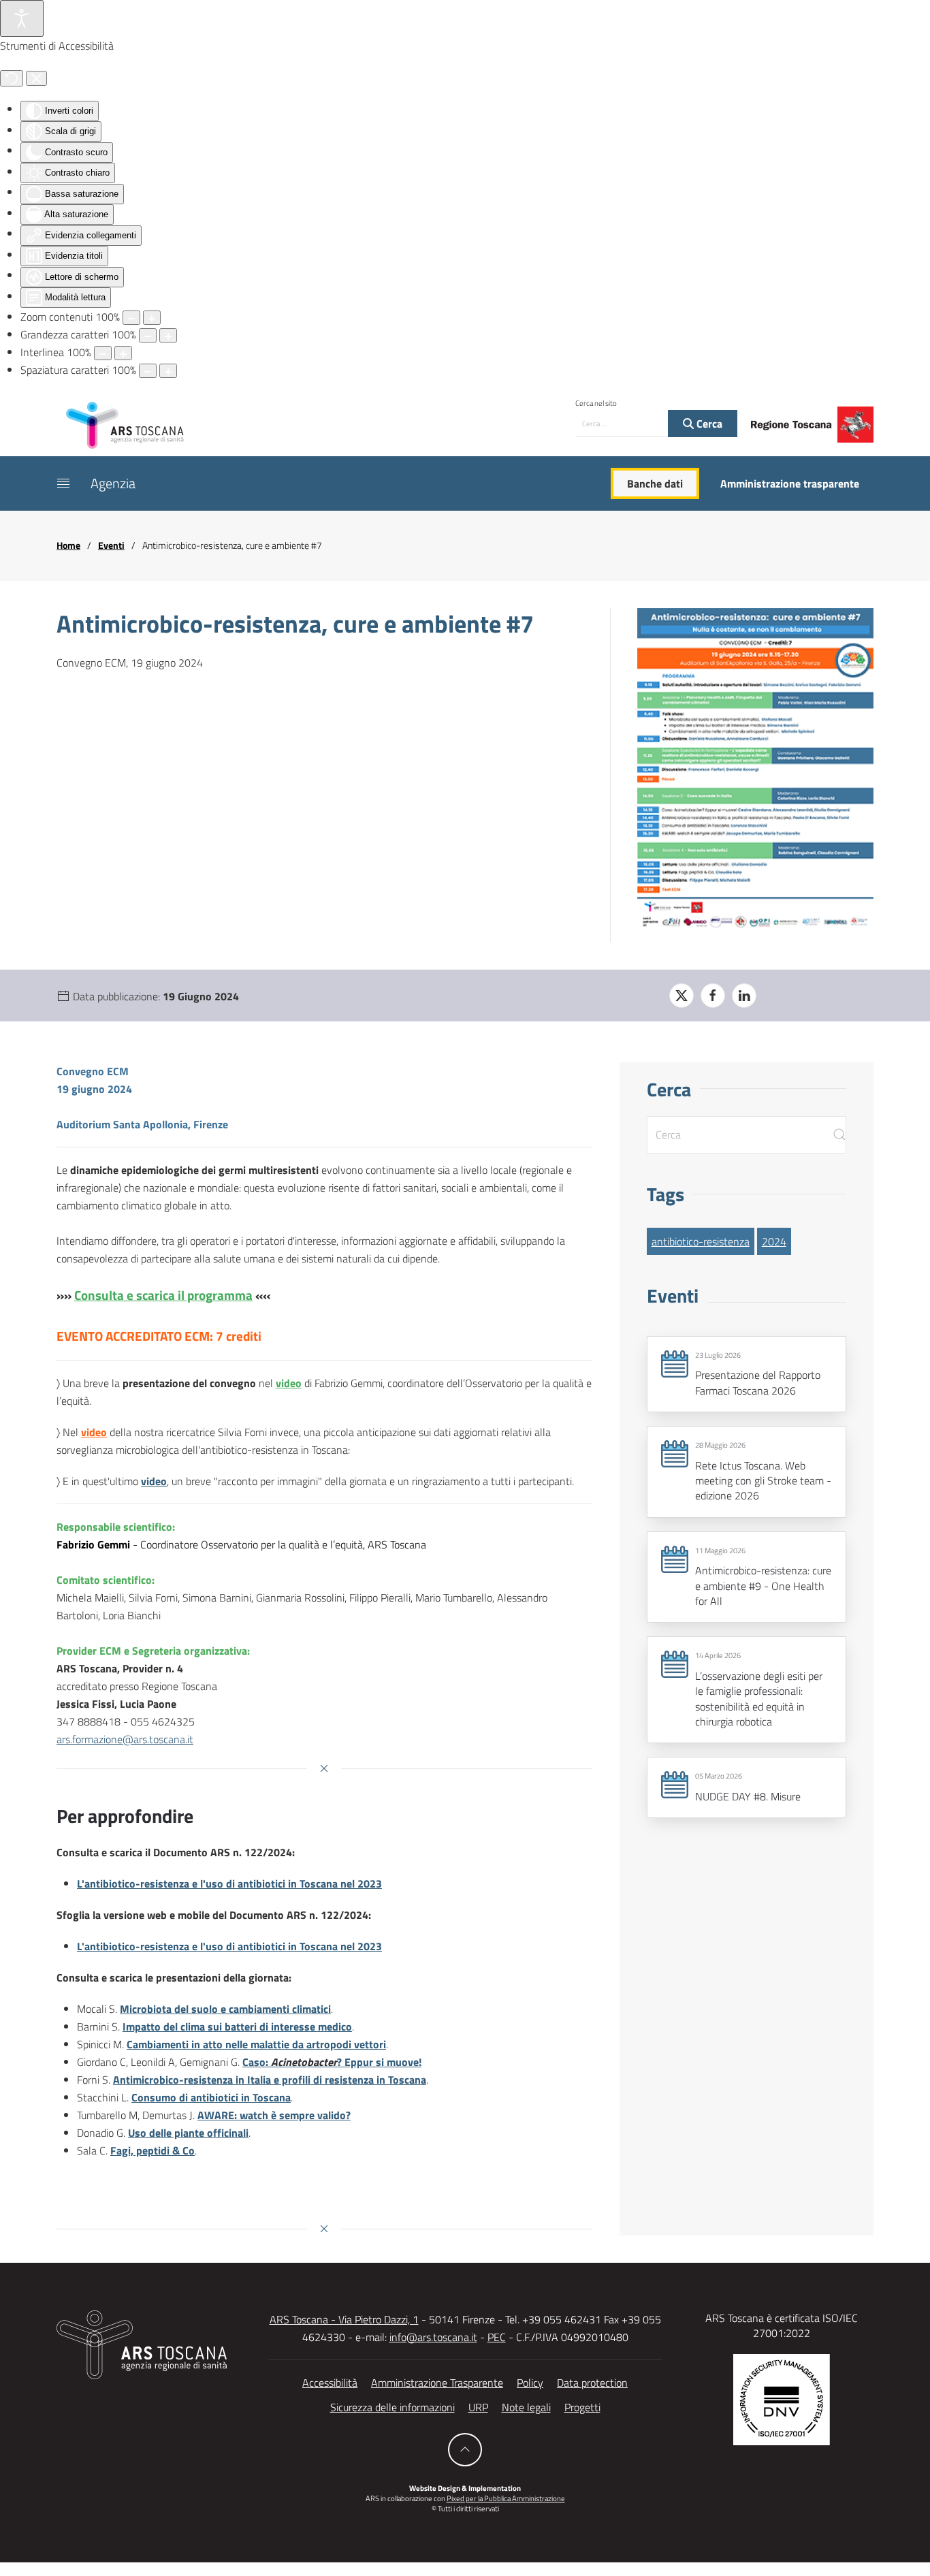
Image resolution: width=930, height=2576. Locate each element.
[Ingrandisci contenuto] (152, 318)
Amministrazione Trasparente (437, 2383)
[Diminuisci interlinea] (103, 353)
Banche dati (655, 483)
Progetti (582, 2407)
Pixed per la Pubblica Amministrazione (506, 2498)
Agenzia (113, 483)
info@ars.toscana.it (433, 2337)
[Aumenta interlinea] (123, 353)
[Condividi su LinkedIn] (744, 996)
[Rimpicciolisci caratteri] (148, 335)
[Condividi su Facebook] (713, 996)
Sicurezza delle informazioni (392, 2407)
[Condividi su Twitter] (682, 996)
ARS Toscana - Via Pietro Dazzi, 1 (344, 2319)
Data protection (592, 2383)
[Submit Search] (839, 1135)
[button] (63, 483)
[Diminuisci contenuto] (131, 318)
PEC (497, 2337)
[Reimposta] (12, 78)
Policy (530, 2383)
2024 (774, 1241)
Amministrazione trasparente (790, 483)
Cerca (708, 424)
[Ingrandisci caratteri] (168, 335)
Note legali (526, 2407)
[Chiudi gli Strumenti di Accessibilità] (36, 78)
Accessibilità (330, 2383)
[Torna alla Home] (125, 424)
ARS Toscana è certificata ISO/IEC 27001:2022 (782, 2325)
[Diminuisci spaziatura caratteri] (148, 371)
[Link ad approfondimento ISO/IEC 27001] (782, 2398)
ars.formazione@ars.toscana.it (125, 1739)
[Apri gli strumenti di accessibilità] (22, 18)
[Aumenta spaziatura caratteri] (168, 371)
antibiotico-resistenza (701, 1241)
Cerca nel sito (596, 403)
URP (478, 2407)
